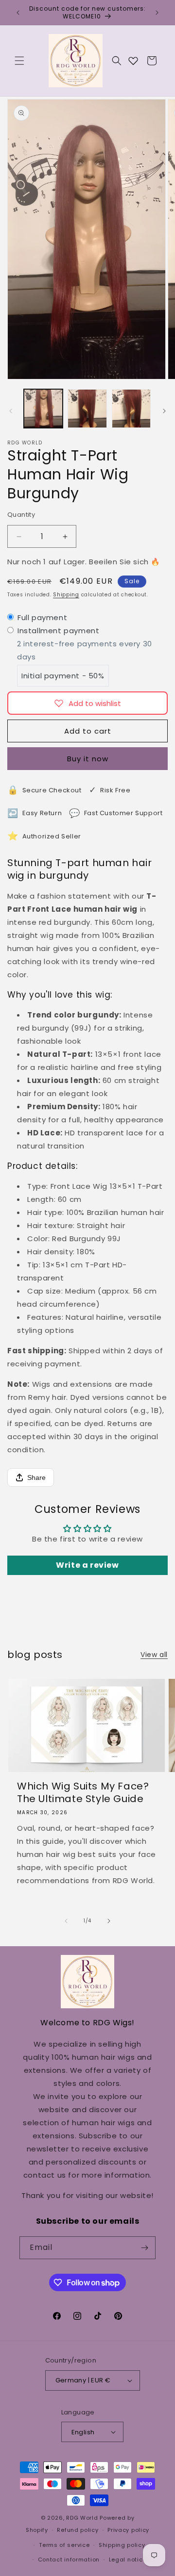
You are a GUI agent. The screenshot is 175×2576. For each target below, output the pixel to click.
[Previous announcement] (18, 13)
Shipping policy (122, 2545)
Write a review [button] (87, 1565)
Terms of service (64, 2545)
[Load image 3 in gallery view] (131, 409)
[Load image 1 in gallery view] (43, 409)
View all (154, 1655)
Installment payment (58, 631)
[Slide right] (164, 411)
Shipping (66, 595)
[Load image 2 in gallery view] (87, 409)
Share (36, 1477)
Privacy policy (128, 2530)
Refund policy (78, 2530)
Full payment (42, 617)
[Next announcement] (157, 13)
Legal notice (128, 2560)
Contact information (69, 2560)
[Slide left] (11, 411)
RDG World (82, 2518)
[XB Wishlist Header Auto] (133, 61)
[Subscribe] (144, 2248)
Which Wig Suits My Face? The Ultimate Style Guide (83, 1792)
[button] (19, 61)
